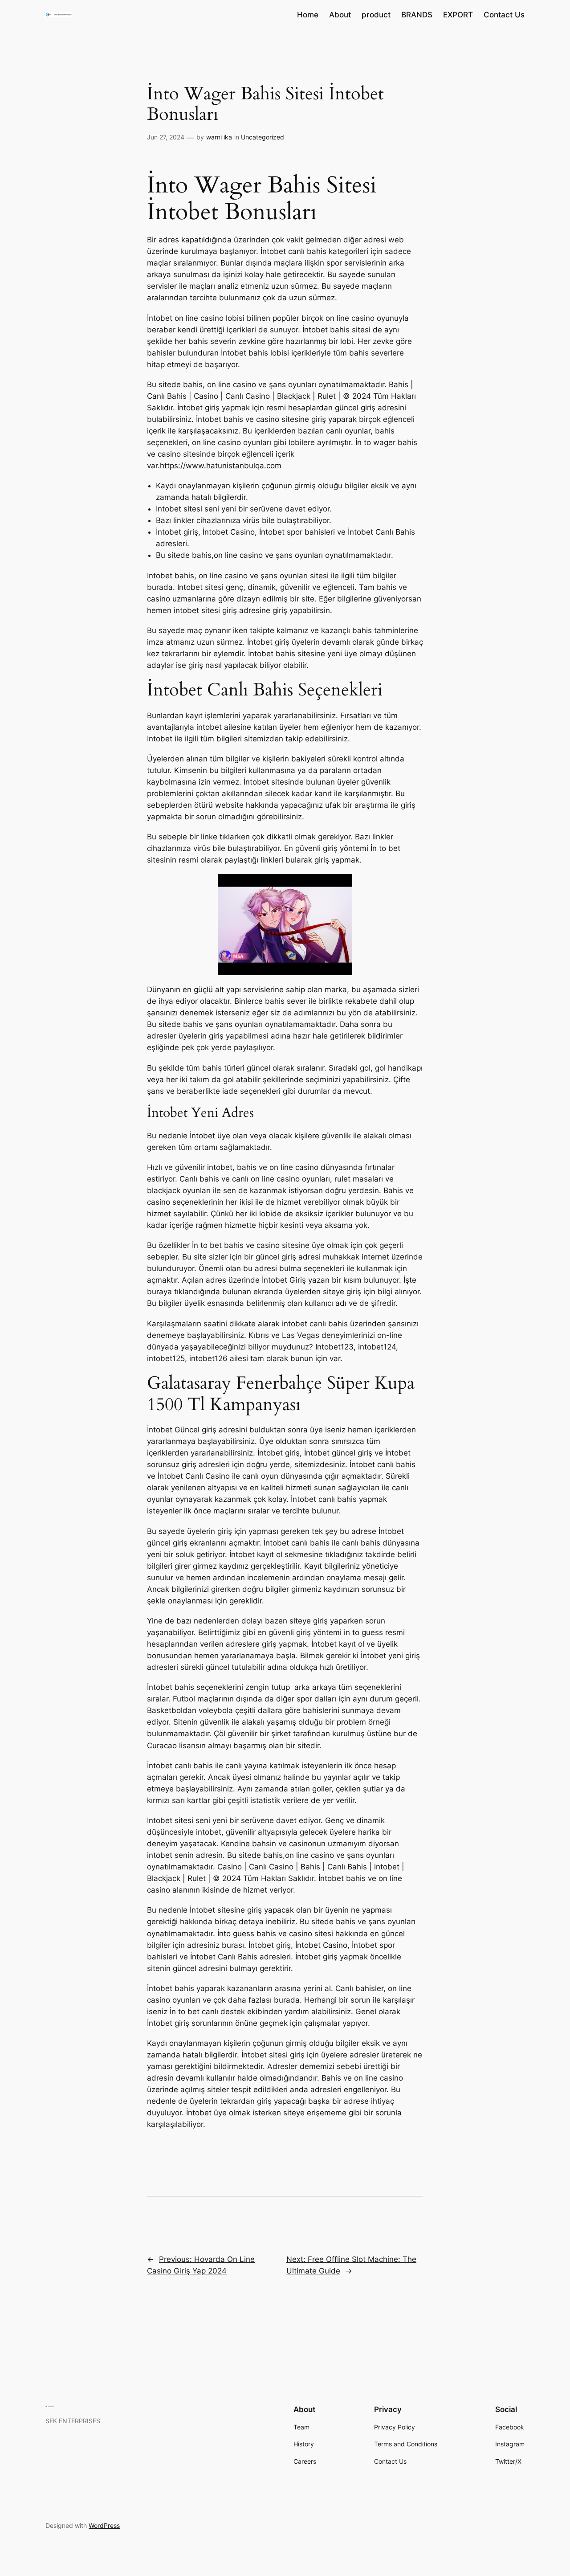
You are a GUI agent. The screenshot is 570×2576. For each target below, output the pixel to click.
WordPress (104, 2525)
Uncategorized (263, 137)
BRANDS (417, 15)
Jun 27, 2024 (166, 137)
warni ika (219, 137)
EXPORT (458, 15)
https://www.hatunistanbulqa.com (221, 466)
